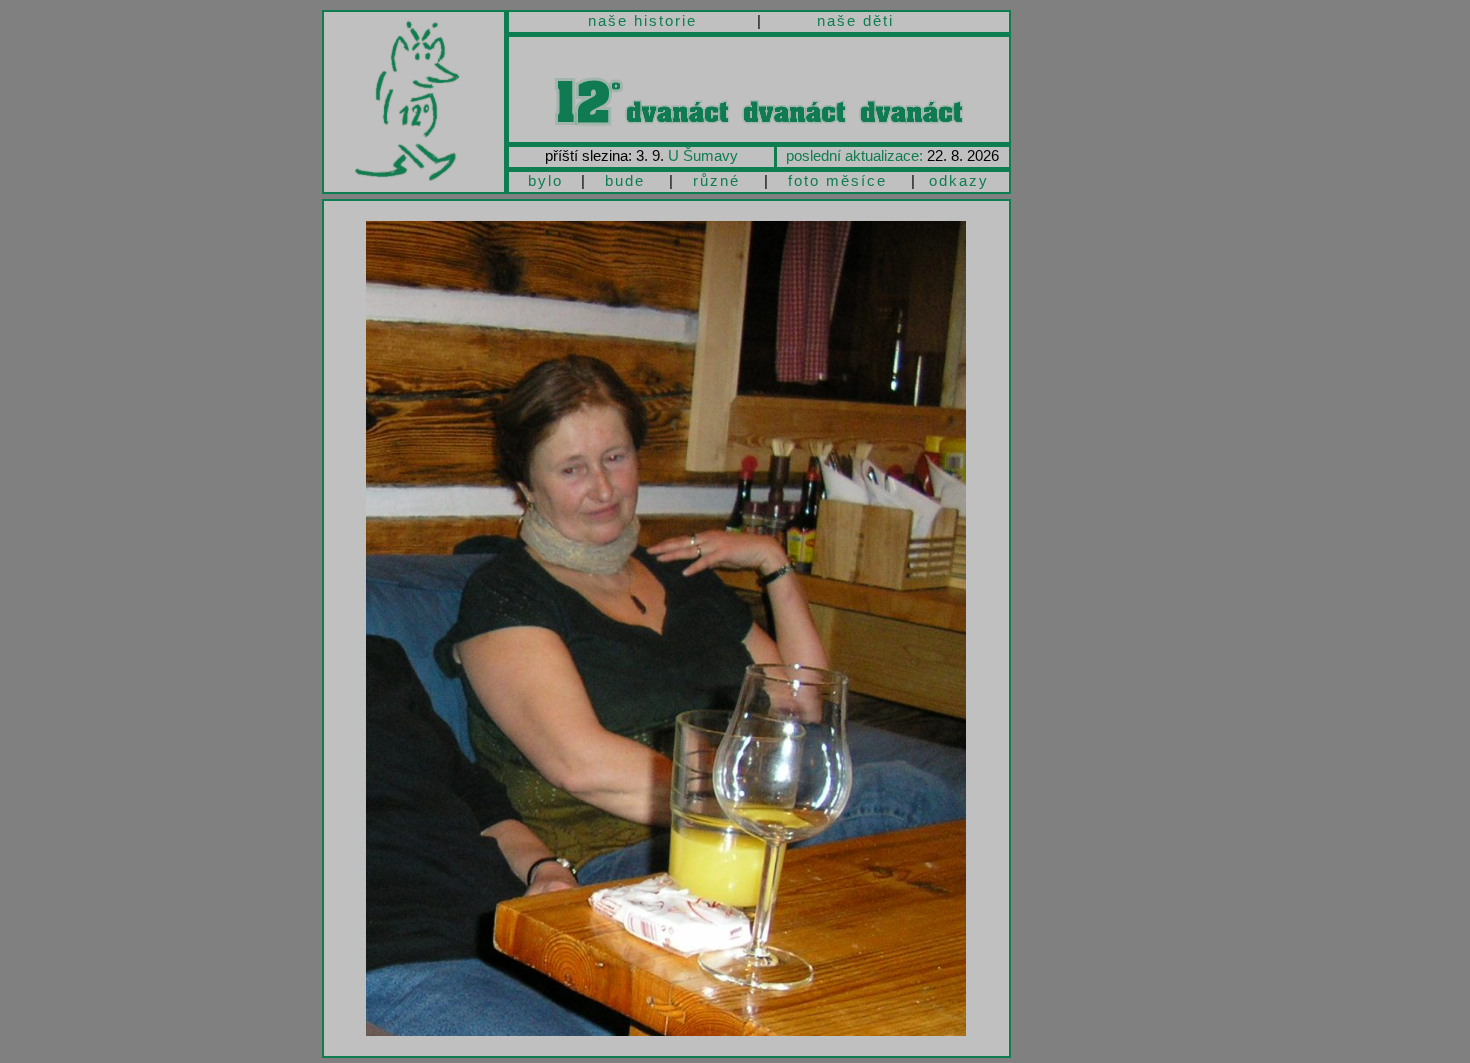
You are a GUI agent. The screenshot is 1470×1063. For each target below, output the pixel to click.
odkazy (959, 180)
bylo (545, 180)
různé (716, 180)
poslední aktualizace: (854, 155)
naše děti (855, 20)
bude (625, 180)
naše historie (642, 20)
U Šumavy (703, 155)
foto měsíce (837, 180)
